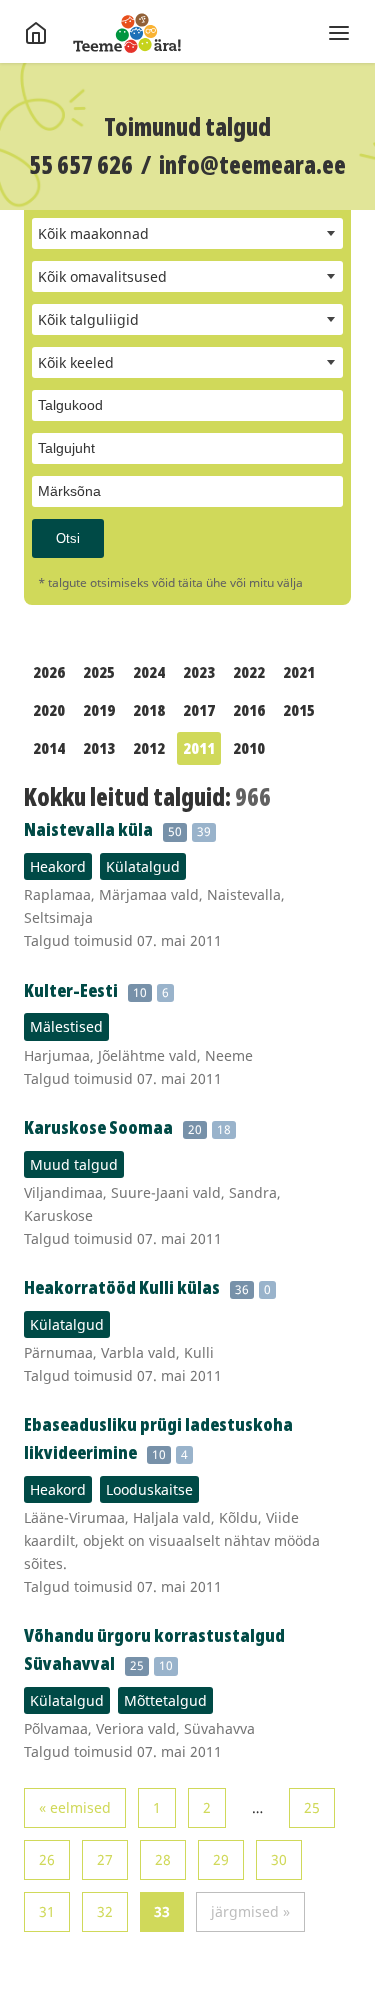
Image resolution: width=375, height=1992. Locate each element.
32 (105, 1911)
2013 (99, 748)
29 (221, 1859)
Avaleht (127, 33)
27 (105, 1859)
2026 (49, 672)
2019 (99, 710)
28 (163, 1859)
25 (312, 1807)
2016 (249, 710)
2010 (249, 748)
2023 (199, 672)
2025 (99, 672)
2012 (149, 748)
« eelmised (75, 1807)
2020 (49, 710)
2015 (299, 710)
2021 (299, 672)
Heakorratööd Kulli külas (122, 1287)
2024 (149, 672)
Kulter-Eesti (71, 990)
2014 (49, 748)
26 (47, 1859)
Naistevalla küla (88, 829)
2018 (149, 710)
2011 (199, 748)
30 (279, 1859)
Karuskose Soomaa (98, 1127)
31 (47, 1911)
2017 (199, 710)
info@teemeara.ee (252, 164)
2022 (249, 672)
